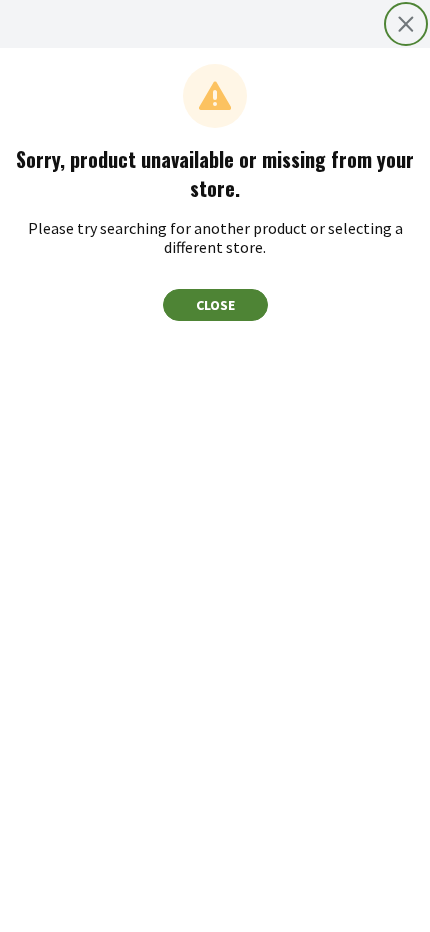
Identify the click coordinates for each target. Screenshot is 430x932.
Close (215, 305)
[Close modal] (406, 24)
